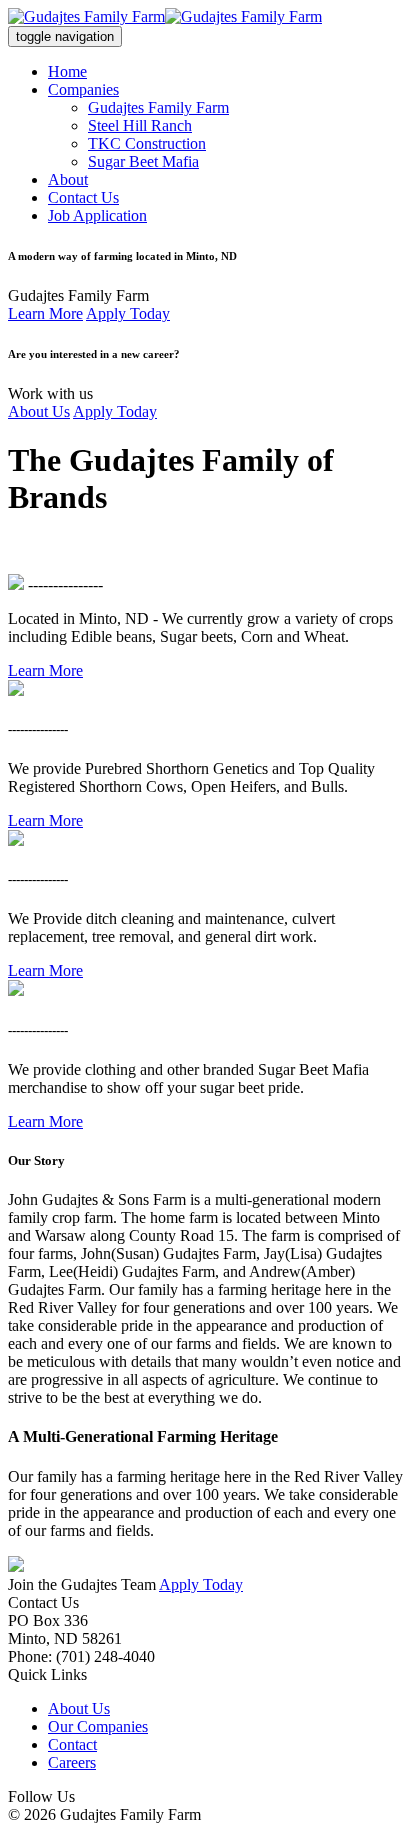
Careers (72, 1762)
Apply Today (128, 313)
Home (67, 71)
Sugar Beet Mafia (143, 161)
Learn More (45, 313)
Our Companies (98, 1726)
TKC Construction (147, 143)
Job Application (97, 215)
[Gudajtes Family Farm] (165, 16)
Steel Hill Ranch (140, 125)
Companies (83, 89)
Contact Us (83, 197)
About (68, 179)
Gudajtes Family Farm (158, 107)
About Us (39, 411)
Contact (72, 1744)
